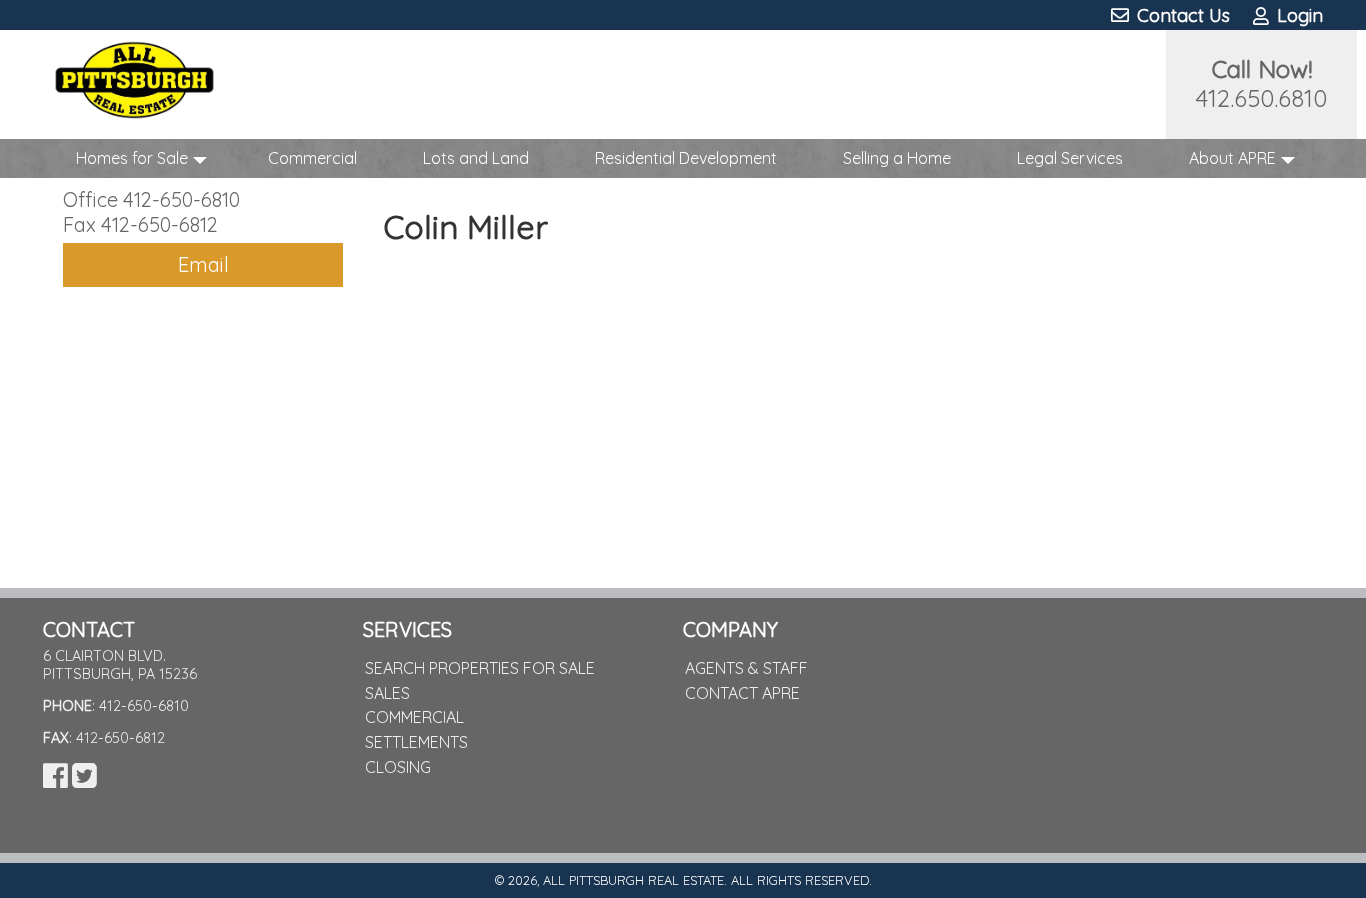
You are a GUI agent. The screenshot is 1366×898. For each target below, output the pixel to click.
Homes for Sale (132, 158)
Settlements (416, 742)
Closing (398, 767)
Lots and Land (476, 158)
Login (1297, 15)
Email (203, 264)
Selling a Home (897, 158)
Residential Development (686, 158)
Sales (387, 693)
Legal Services (1070, 158)
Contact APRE (742, 693)
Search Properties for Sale (480, 668)
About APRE (1232, 158)
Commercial (312, 158)
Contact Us (1181, 15)
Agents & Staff (746, 668)
